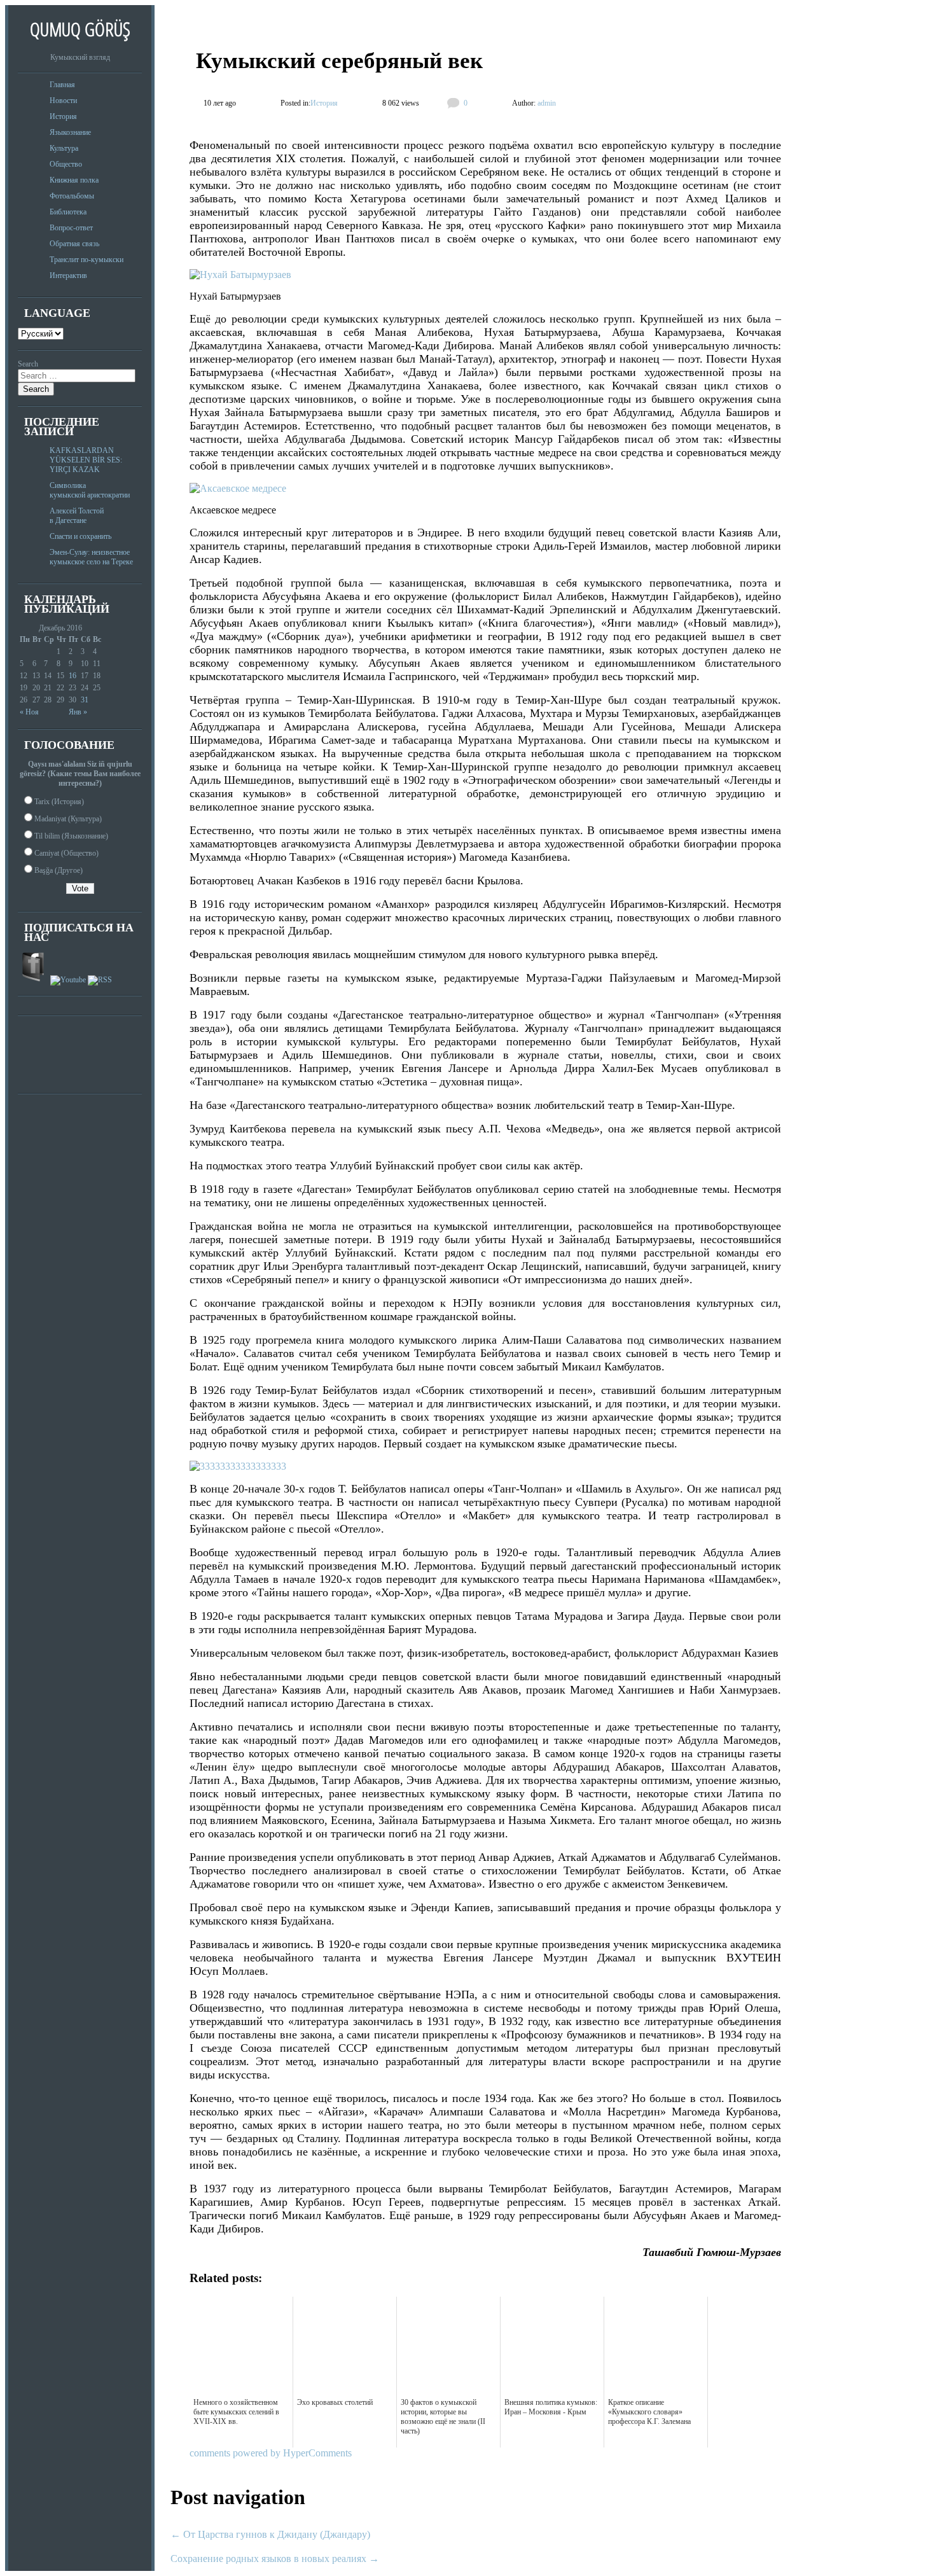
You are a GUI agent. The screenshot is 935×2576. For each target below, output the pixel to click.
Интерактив (68, 275)
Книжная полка (74, 180)
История (63, 116)
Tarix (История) (59, 802)
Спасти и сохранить (80, 536)
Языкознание (70, 132)
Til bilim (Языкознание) (71, 836)
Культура (64, 148)
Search (28, 364)
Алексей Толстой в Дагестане (77, 516)
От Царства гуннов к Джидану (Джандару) (270, 2534)
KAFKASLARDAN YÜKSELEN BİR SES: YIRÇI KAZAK (86, 460)
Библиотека (68, 212)
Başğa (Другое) (59, 870)
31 (85, 700)
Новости (63, 101)
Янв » (78, 712)
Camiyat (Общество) (66, 853)
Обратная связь (74, 244)
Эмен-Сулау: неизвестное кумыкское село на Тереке (91, 557)
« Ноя (29, 712)
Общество (66, 164)
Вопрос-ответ (71, 228)
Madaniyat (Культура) (68, 819)
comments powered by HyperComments (271, 2453)
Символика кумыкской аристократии (90, 490)
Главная (62, 85)
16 (73, 676)
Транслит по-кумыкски (87, 260)
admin (546, 103)
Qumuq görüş (80, 29)
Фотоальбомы (72, 196)
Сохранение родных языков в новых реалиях (275, 2559)
